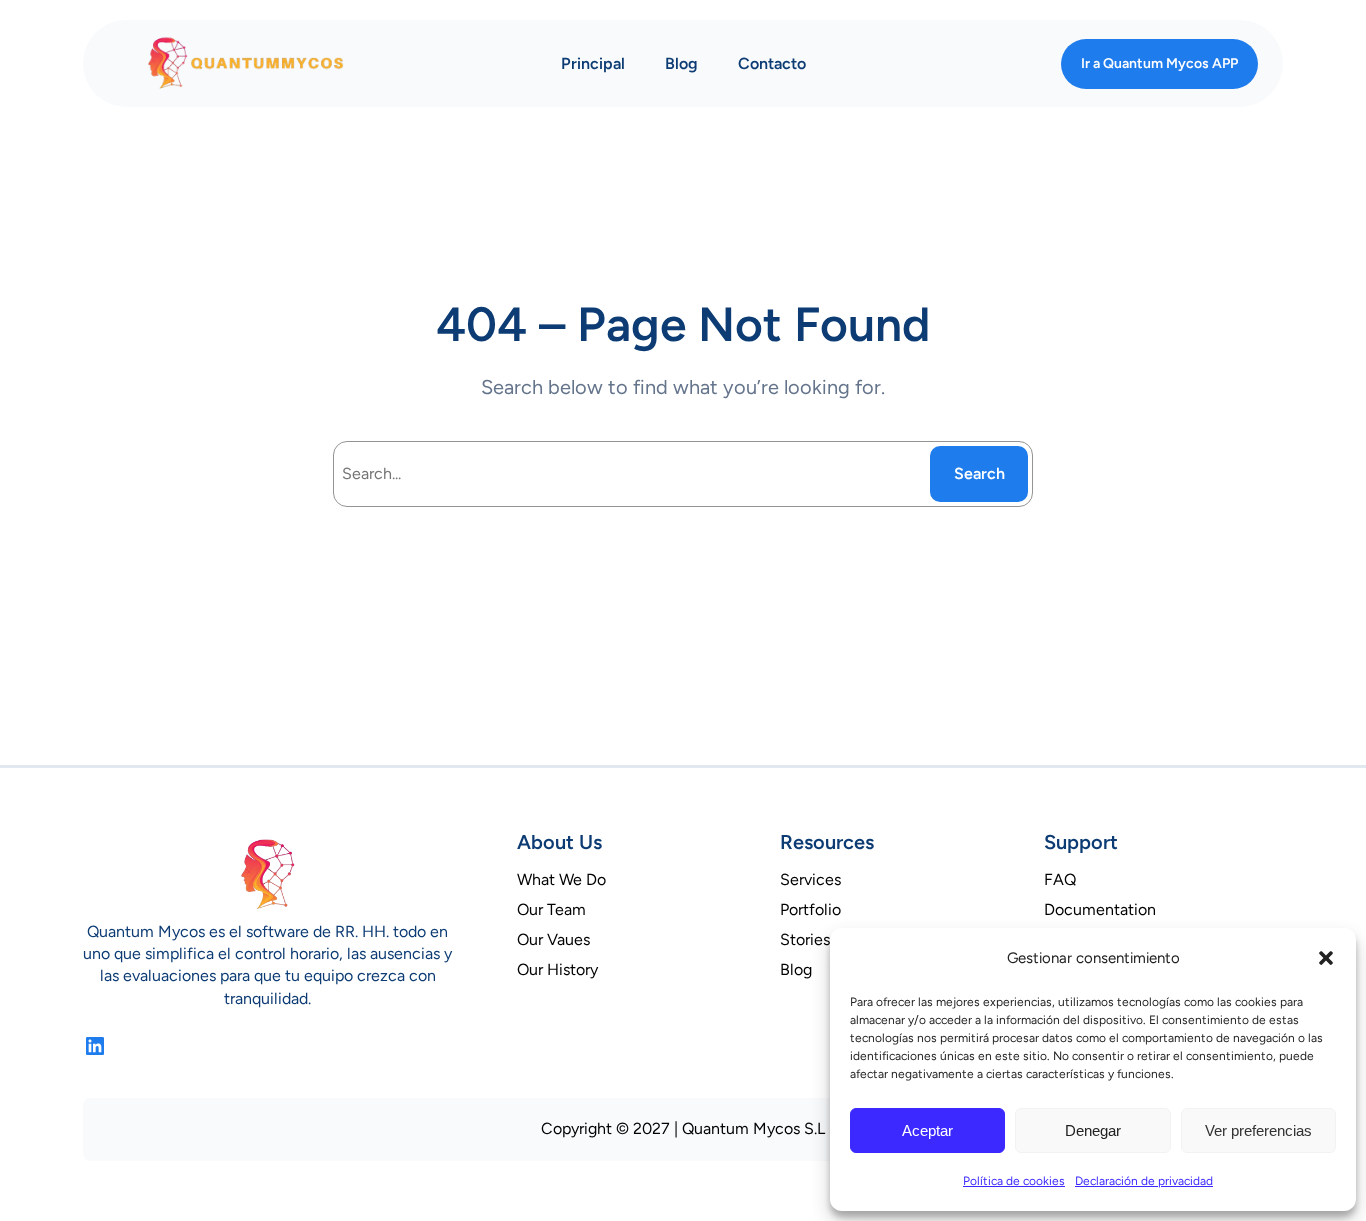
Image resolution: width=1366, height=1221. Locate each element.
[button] (1326, 958)
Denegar (1093, 1130)
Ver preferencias (1258, 1130)
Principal (593, 63)
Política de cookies (1014, 1181)
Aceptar (927, 1130)
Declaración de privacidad (1144, 1181)
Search (979, 473)
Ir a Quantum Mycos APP (1159, 63)
